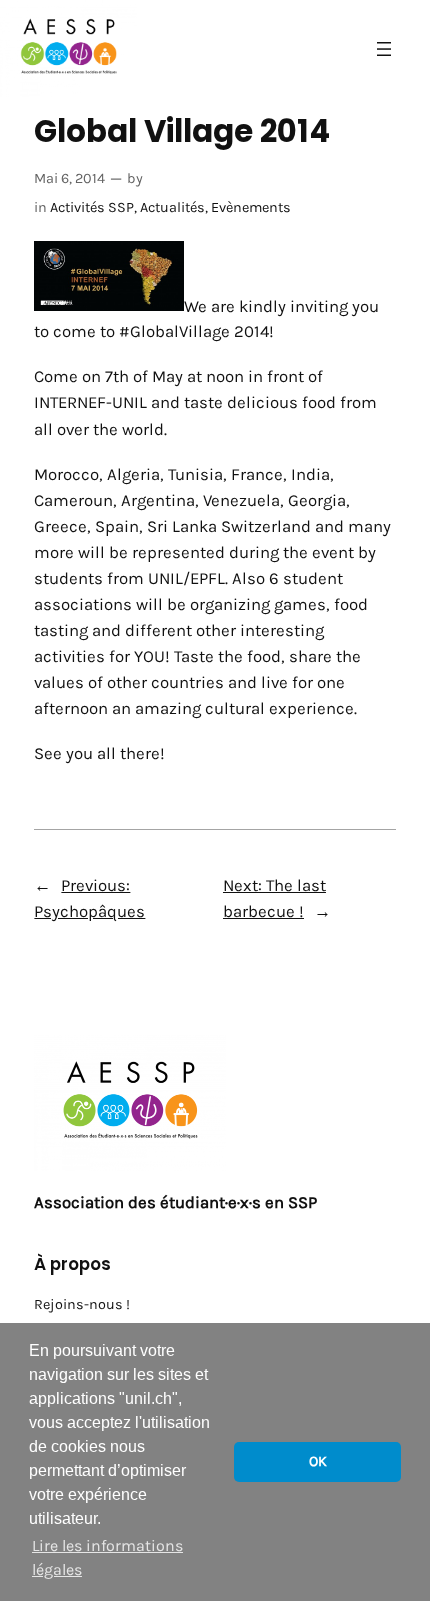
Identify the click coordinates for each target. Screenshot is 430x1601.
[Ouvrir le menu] (384, 49)
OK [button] (318, 1461)
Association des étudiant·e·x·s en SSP (175, 1202)
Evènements (251, 207)
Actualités (172, 207)
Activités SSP (92, 207)
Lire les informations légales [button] (107, 1557)
